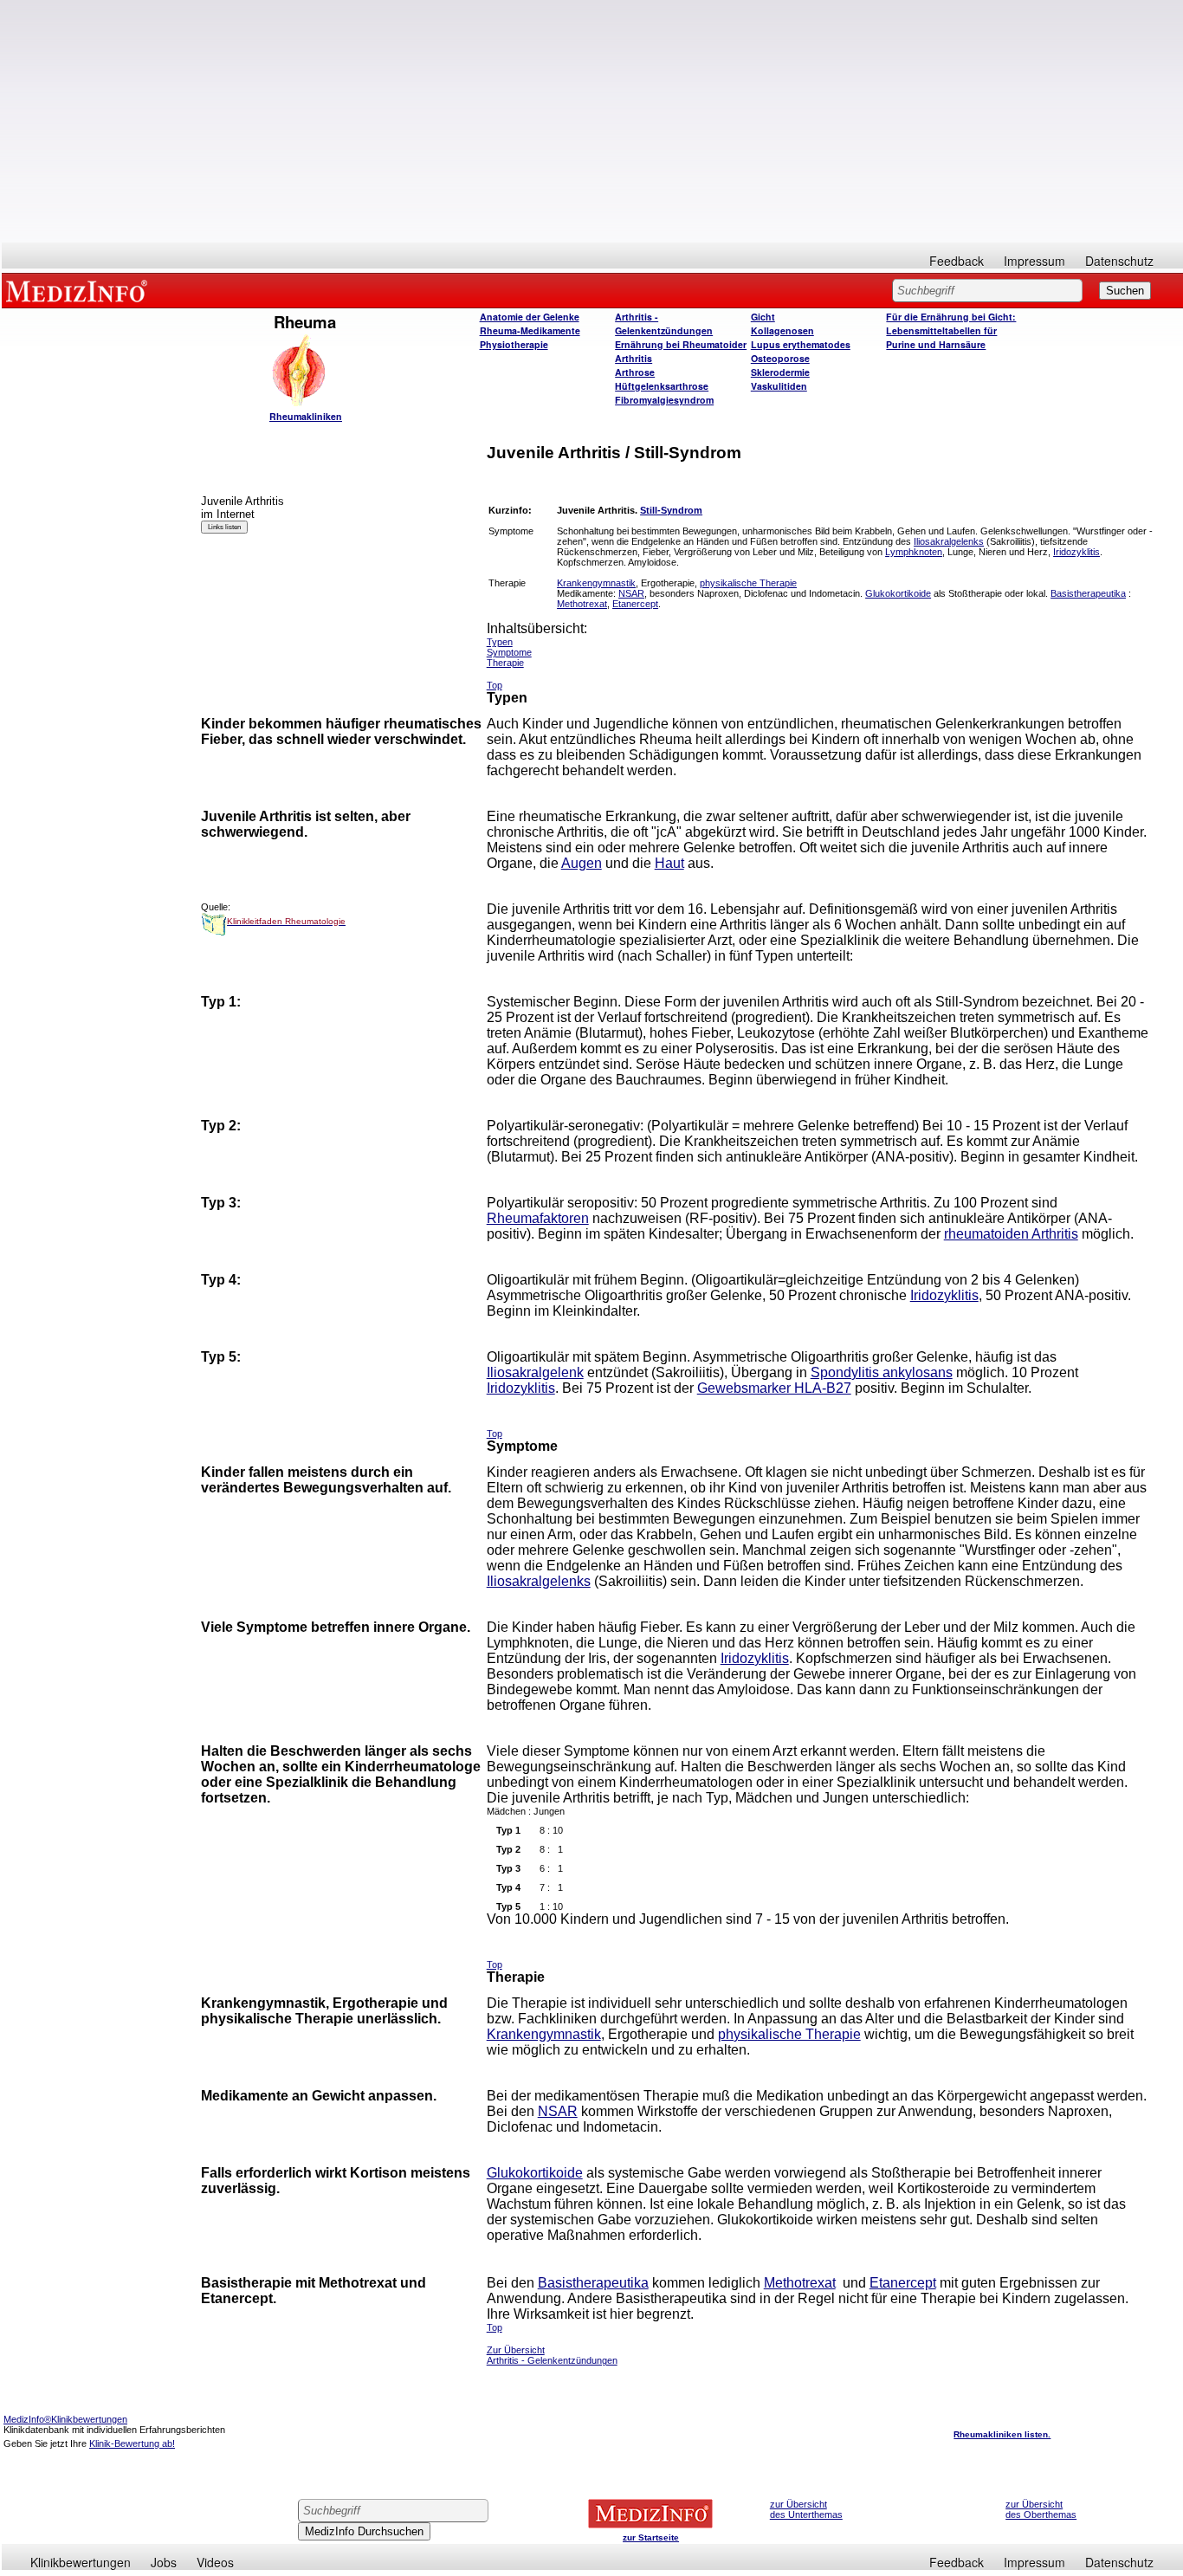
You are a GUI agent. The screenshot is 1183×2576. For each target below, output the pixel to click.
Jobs (164, 2562)
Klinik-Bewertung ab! (132, 2443)
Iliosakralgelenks (949, 541)
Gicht (763, 317)
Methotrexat (582, 604)
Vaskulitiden (779, 386)
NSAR (631, 593)
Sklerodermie (780, 372)
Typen (500, 642)
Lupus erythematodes (801, 344)
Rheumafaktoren (538, 1218)
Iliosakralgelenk (535, 1372)
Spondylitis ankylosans (882, 1372)
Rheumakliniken (306, 416)
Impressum (1034, 261)
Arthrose (635, 372)
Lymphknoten (914, 552)
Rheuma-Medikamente (530, 330)
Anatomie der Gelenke (530, 317)
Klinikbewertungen (81, 2562)
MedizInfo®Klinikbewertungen (65, 2419)
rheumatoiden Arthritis (1011, 1234)
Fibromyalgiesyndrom (664, 400)
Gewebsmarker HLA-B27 (774, 1388)
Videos (215, 2562)
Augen (582, 863)
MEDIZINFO (80, 290)
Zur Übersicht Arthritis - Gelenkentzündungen (552, 2355)
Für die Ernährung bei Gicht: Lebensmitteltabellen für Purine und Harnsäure (951, 330)
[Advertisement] (592, 121)
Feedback (957, 261)
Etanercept (635, 604)
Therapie (505, 663)
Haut (669, 863)
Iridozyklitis (1076, 552)
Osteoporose (780, 358)
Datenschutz (1119, 261)
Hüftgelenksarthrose (662, 386)
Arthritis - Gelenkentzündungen (664, 324)
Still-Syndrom (671, 510)
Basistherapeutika (1088, 593)
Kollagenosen (782, 330)
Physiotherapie (514, 344)
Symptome (509, 652)
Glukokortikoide (898, 593)
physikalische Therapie (748, 583)
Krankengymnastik (596, 583)
